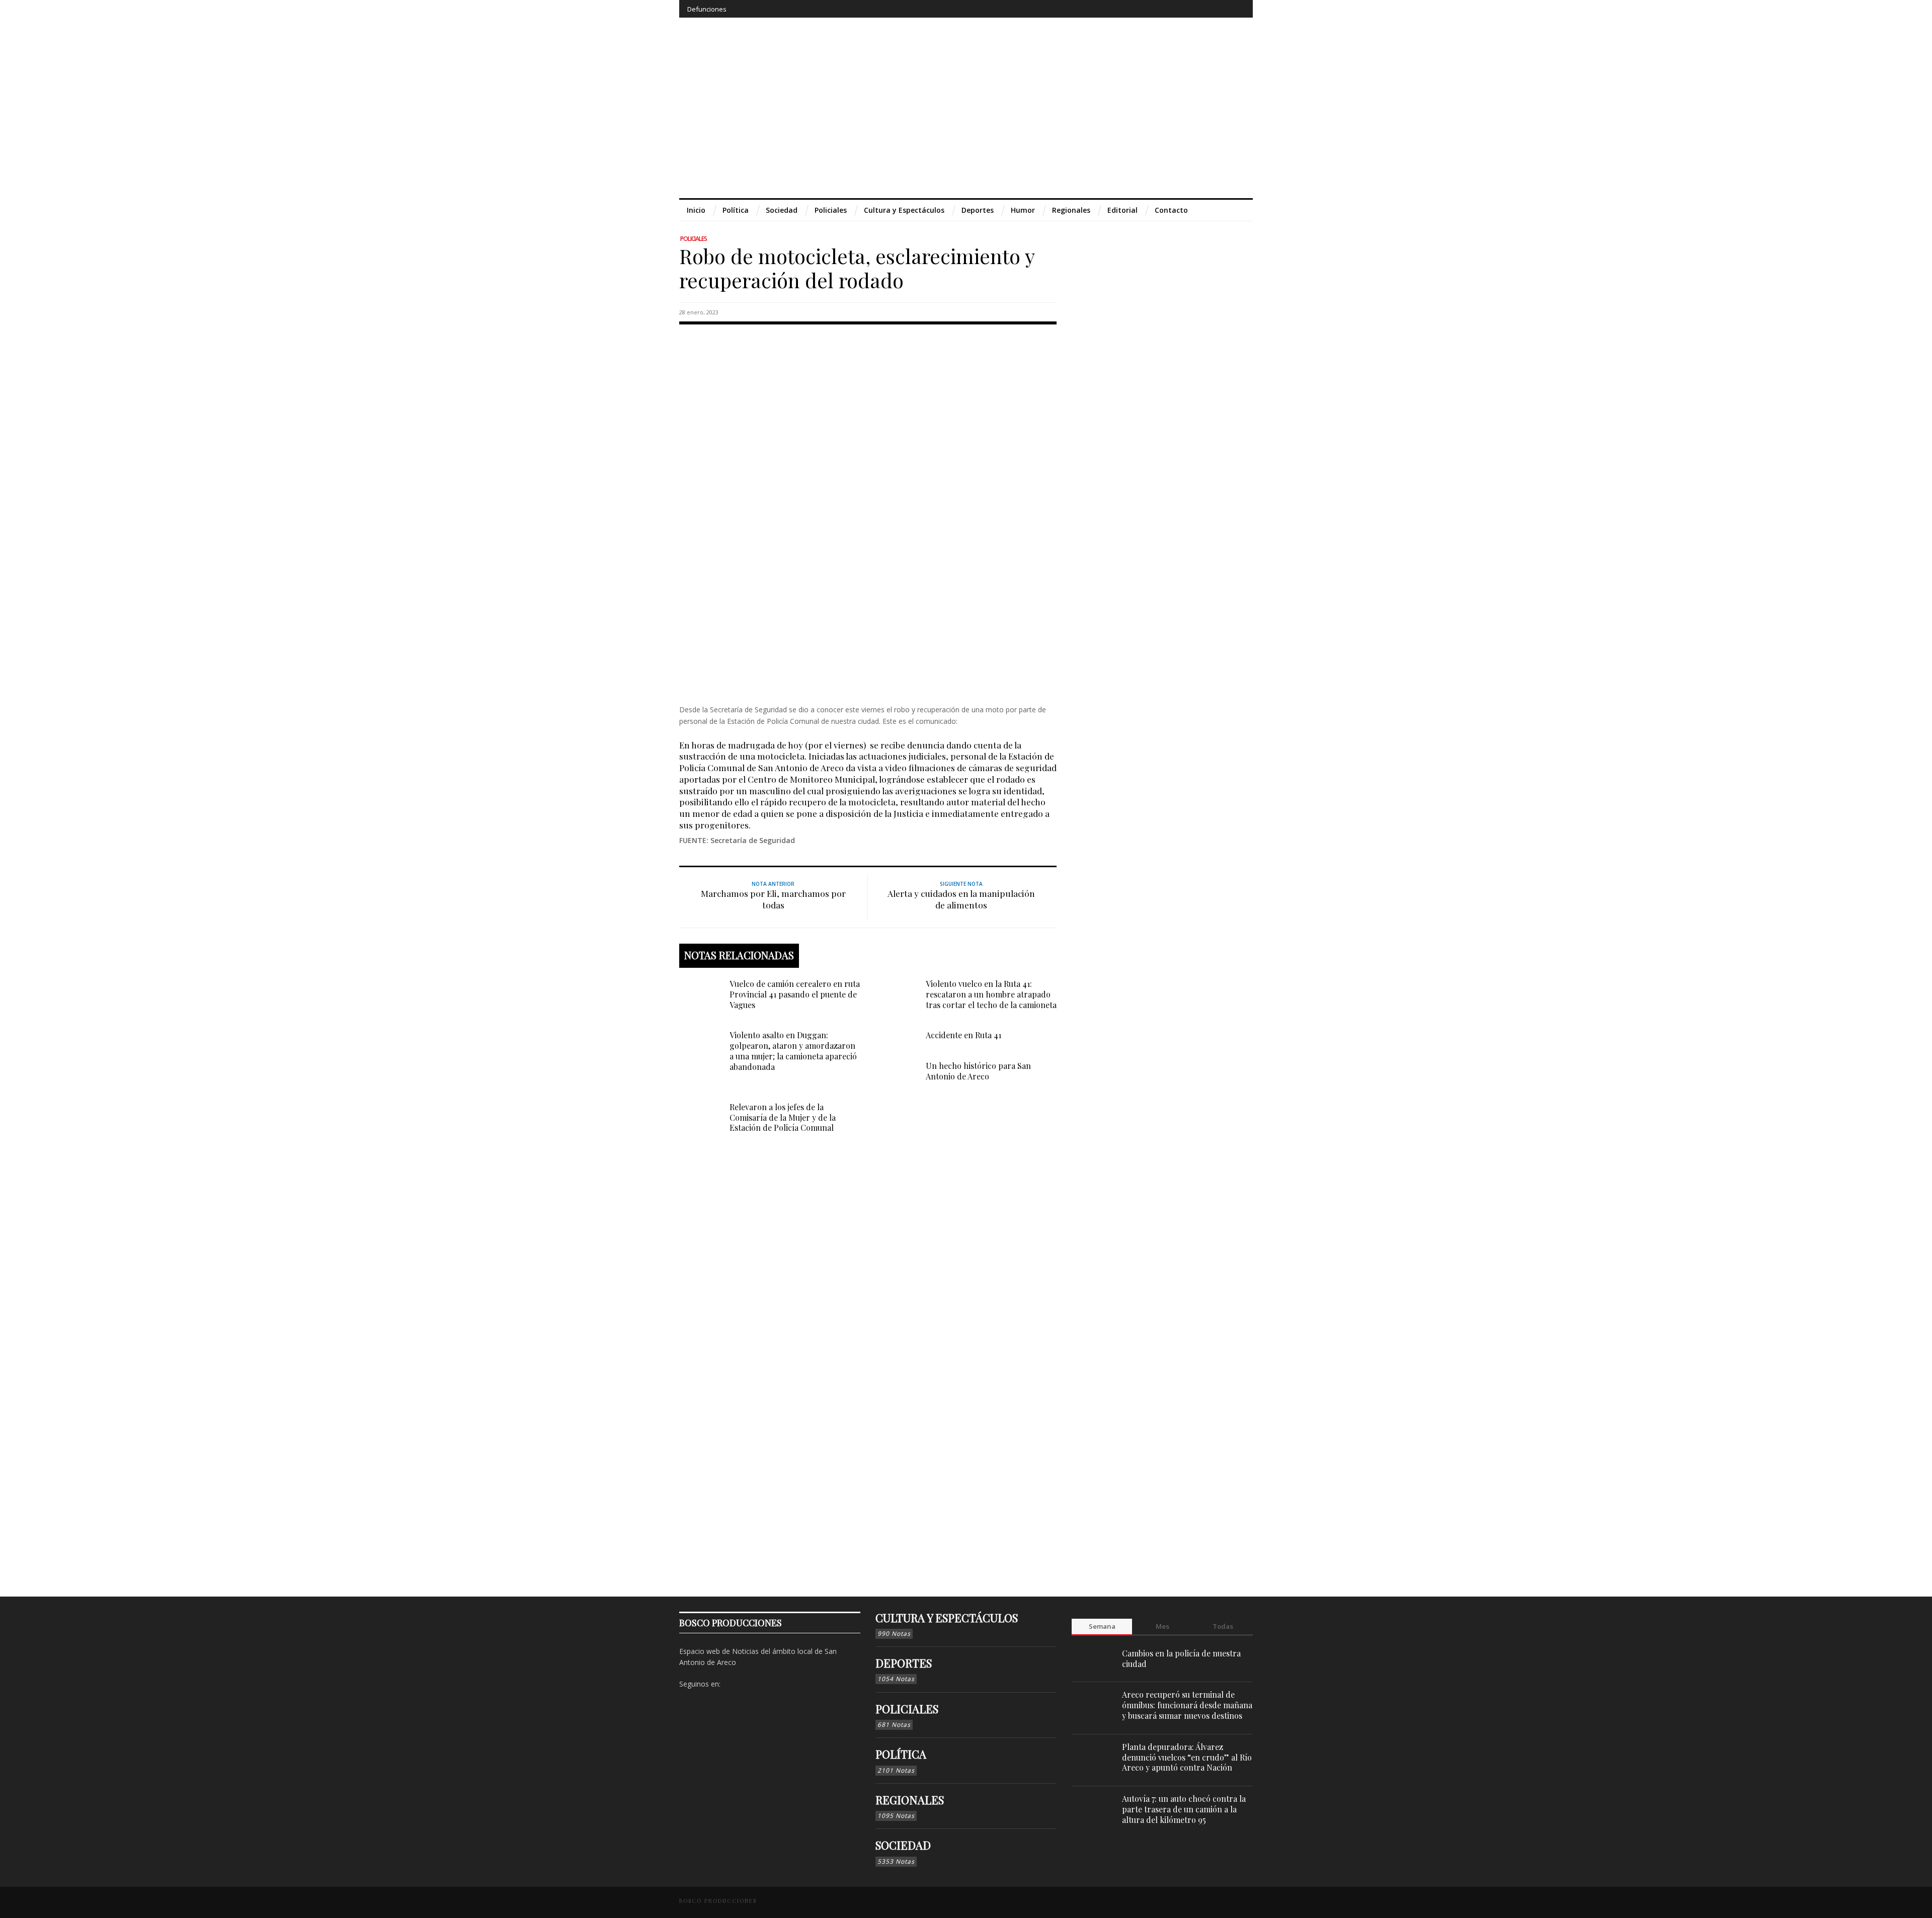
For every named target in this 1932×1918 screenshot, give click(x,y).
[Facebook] (1162, 9)
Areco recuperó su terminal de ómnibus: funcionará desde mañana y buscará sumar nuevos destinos (1187, 1705)
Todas (1223, 1626)
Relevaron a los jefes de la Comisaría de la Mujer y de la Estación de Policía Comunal (783, 1117)
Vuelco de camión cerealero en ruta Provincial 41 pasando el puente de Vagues (795, 994)
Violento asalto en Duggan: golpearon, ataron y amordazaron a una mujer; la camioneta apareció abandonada (793, 1051)
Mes (1162, 1626)
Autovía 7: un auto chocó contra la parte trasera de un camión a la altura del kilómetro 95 (1184, 1809)
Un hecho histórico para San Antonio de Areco (978, 1071)
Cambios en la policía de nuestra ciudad (1181, 1658)
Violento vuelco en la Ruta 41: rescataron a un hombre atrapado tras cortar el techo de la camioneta (991, 994)
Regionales (910, 1800)
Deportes (904, 1663)
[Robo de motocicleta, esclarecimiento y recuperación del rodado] (868, 512)
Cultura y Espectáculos (947, 1618)
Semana (1102, 1626)
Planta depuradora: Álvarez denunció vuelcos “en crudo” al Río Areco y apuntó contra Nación (1187, 1757)
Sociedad (903, 1845)
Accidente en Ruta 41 (963, 1035)
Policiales (694, 239)
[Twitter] (1199, 9)
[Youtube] (1218, 9)
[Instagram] (1181, 9)
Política (901, 1754)
